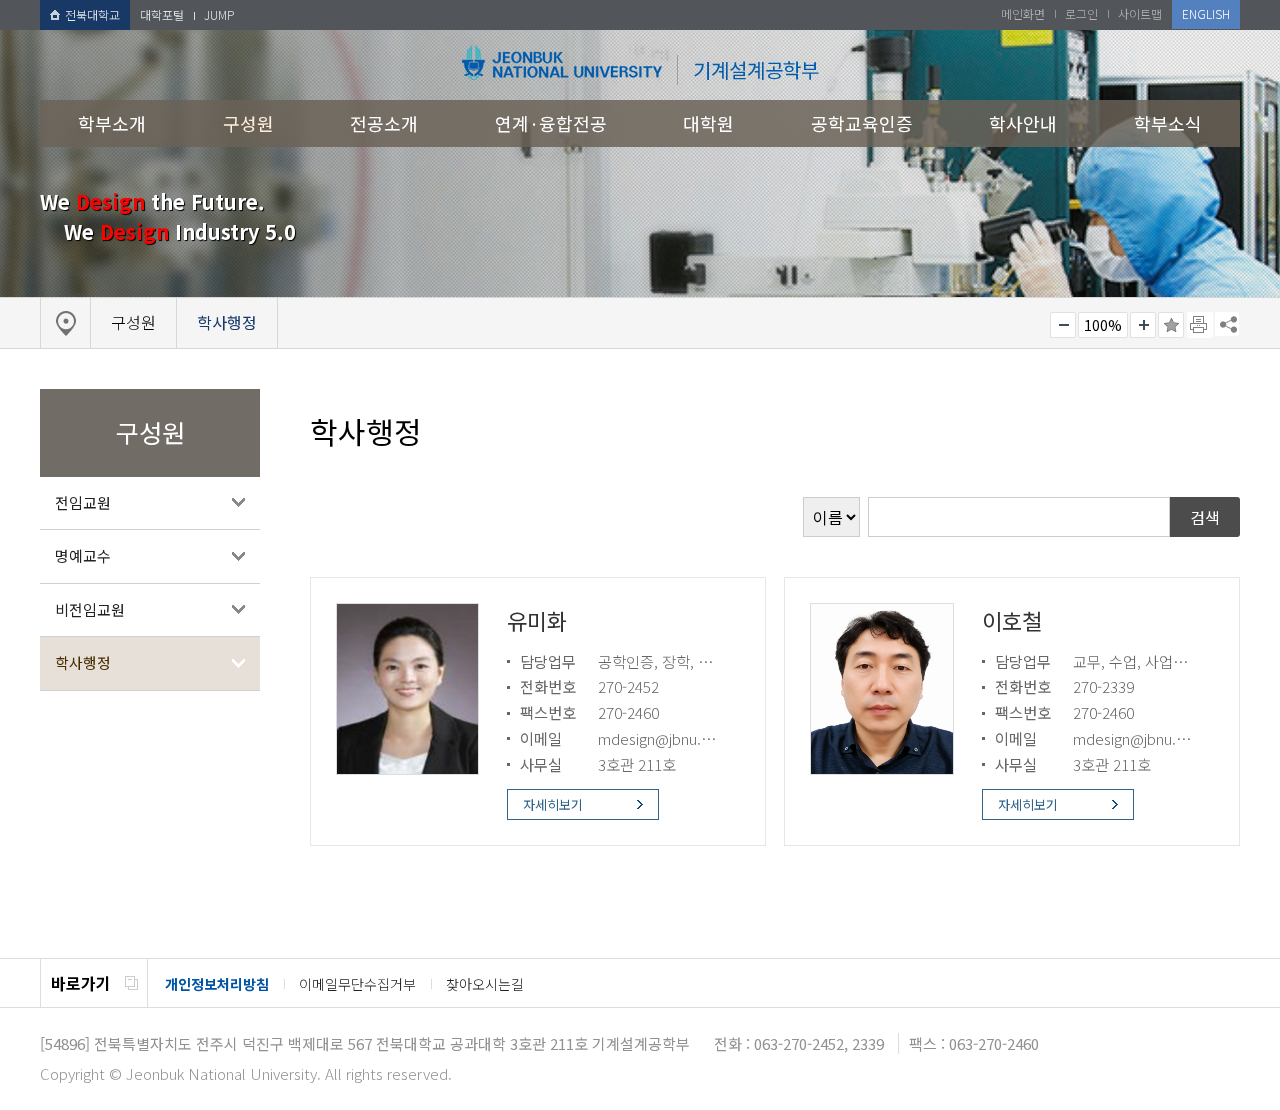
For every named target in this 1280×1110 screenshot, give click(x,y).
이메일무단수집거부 (357, 984)
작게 (1063, 325)
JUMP (219, 14)
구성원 (248, 123)
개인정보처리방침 (217, 984)
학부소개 (112, 123)
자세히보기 (553, 804)
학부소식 (1168, 123)
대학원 (708, 123)
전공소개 (384, 123)
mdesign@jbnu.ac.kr (665, 738)
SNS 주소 (1227, 324)
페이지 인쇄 (1200, 325)
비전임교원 (90, 609)
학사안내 (1023, 123)
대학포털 (162, 14)
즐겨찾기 (1171, 325)
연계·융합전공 (551, 123)
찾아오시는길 (485, 984)
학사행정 (83, 662)
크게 (1143, 325)
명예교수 (83, 555)
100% (1103, 325)
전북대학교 (92, 14)
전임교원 (83, 502)
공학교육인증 (862, 123)
